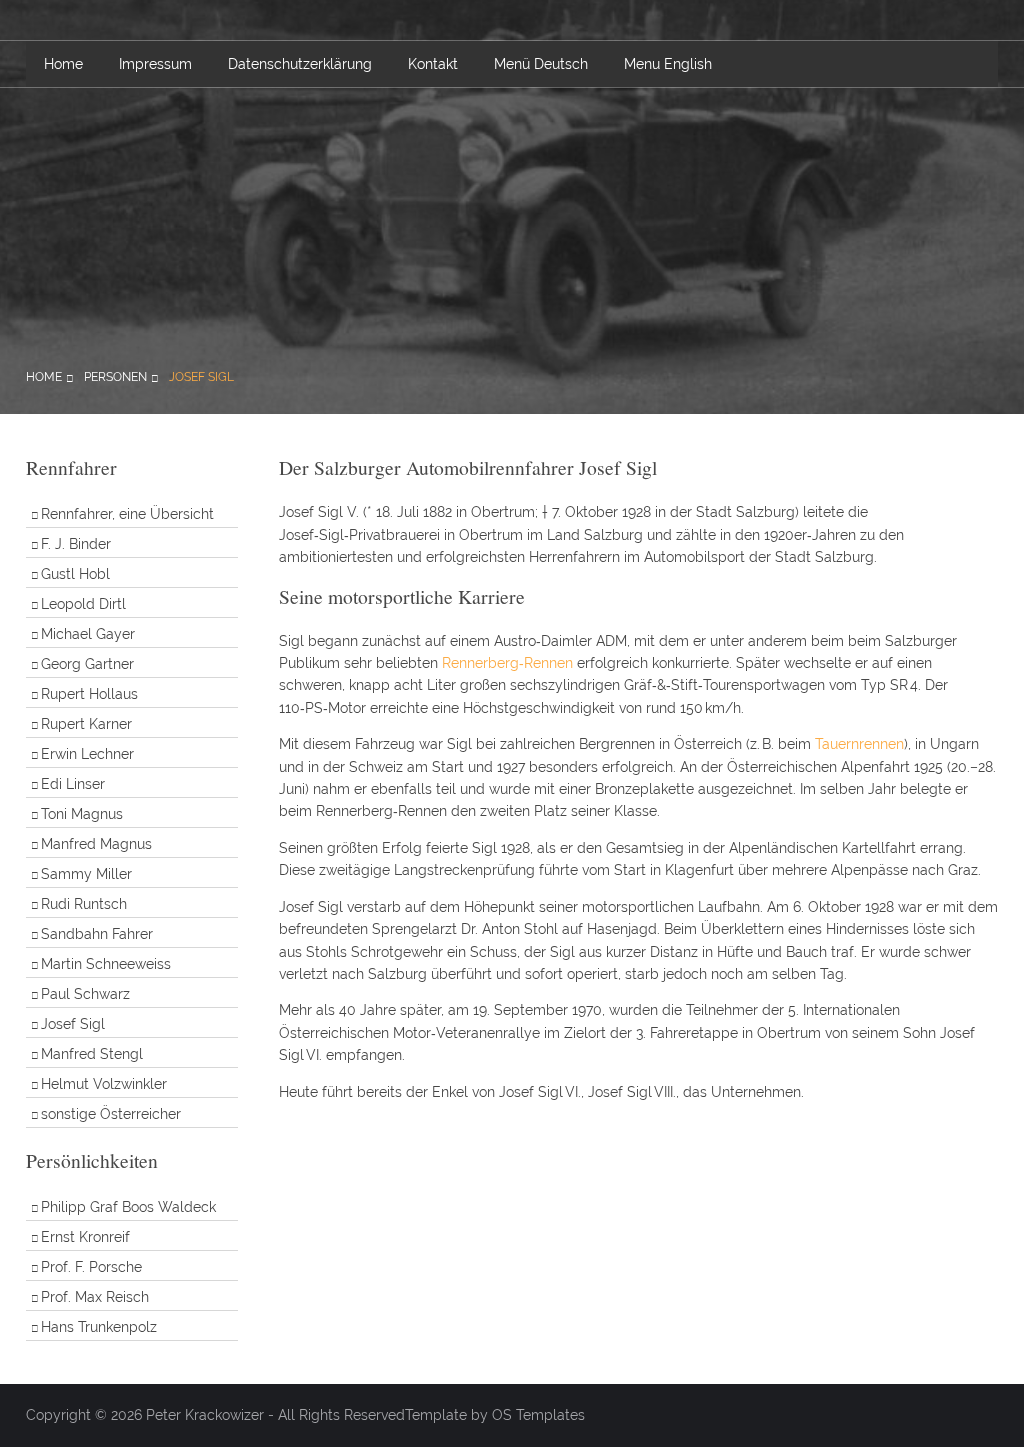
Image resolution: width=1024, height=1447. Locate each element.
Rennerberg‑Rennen (507, 663)
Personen (115, 377)
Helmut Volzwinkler (104, 1084)
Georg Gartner (87, 664)
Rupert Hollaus (89, 694)
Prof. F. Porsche (91, 1267)
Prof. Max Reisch (95, 1297)
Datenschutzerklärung (300, 64)
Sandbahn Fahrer (97, 934)
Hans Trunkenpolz (99, 1327)
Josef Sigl (201, 377)
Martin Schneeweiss (106, 964)
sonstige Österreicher (111, 1114)
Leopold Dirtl (83, 604)
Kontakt (433, 64)
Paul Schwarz (85, 994)
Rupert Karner (86, 724)
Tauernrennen (859, 744)
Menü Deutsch (541, 64)
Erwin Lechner (87, 754)
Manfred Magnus (96, 844)
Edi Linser (73, 784)
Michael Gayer (88, 634)
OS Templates (538, 1415)
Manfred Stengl (92, 1054)
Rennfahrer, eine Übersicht (127, 514)
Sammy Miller (86, 874)
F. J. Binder (76, 544)
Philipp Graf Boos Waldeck (128, 1207)
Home (63, 64)
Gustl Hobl (75, 574)
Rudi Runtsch (84, 904)
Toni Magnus (82, 814)
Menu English (668, 64)
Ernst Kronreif (85, 1237)
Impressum (155, 64)
